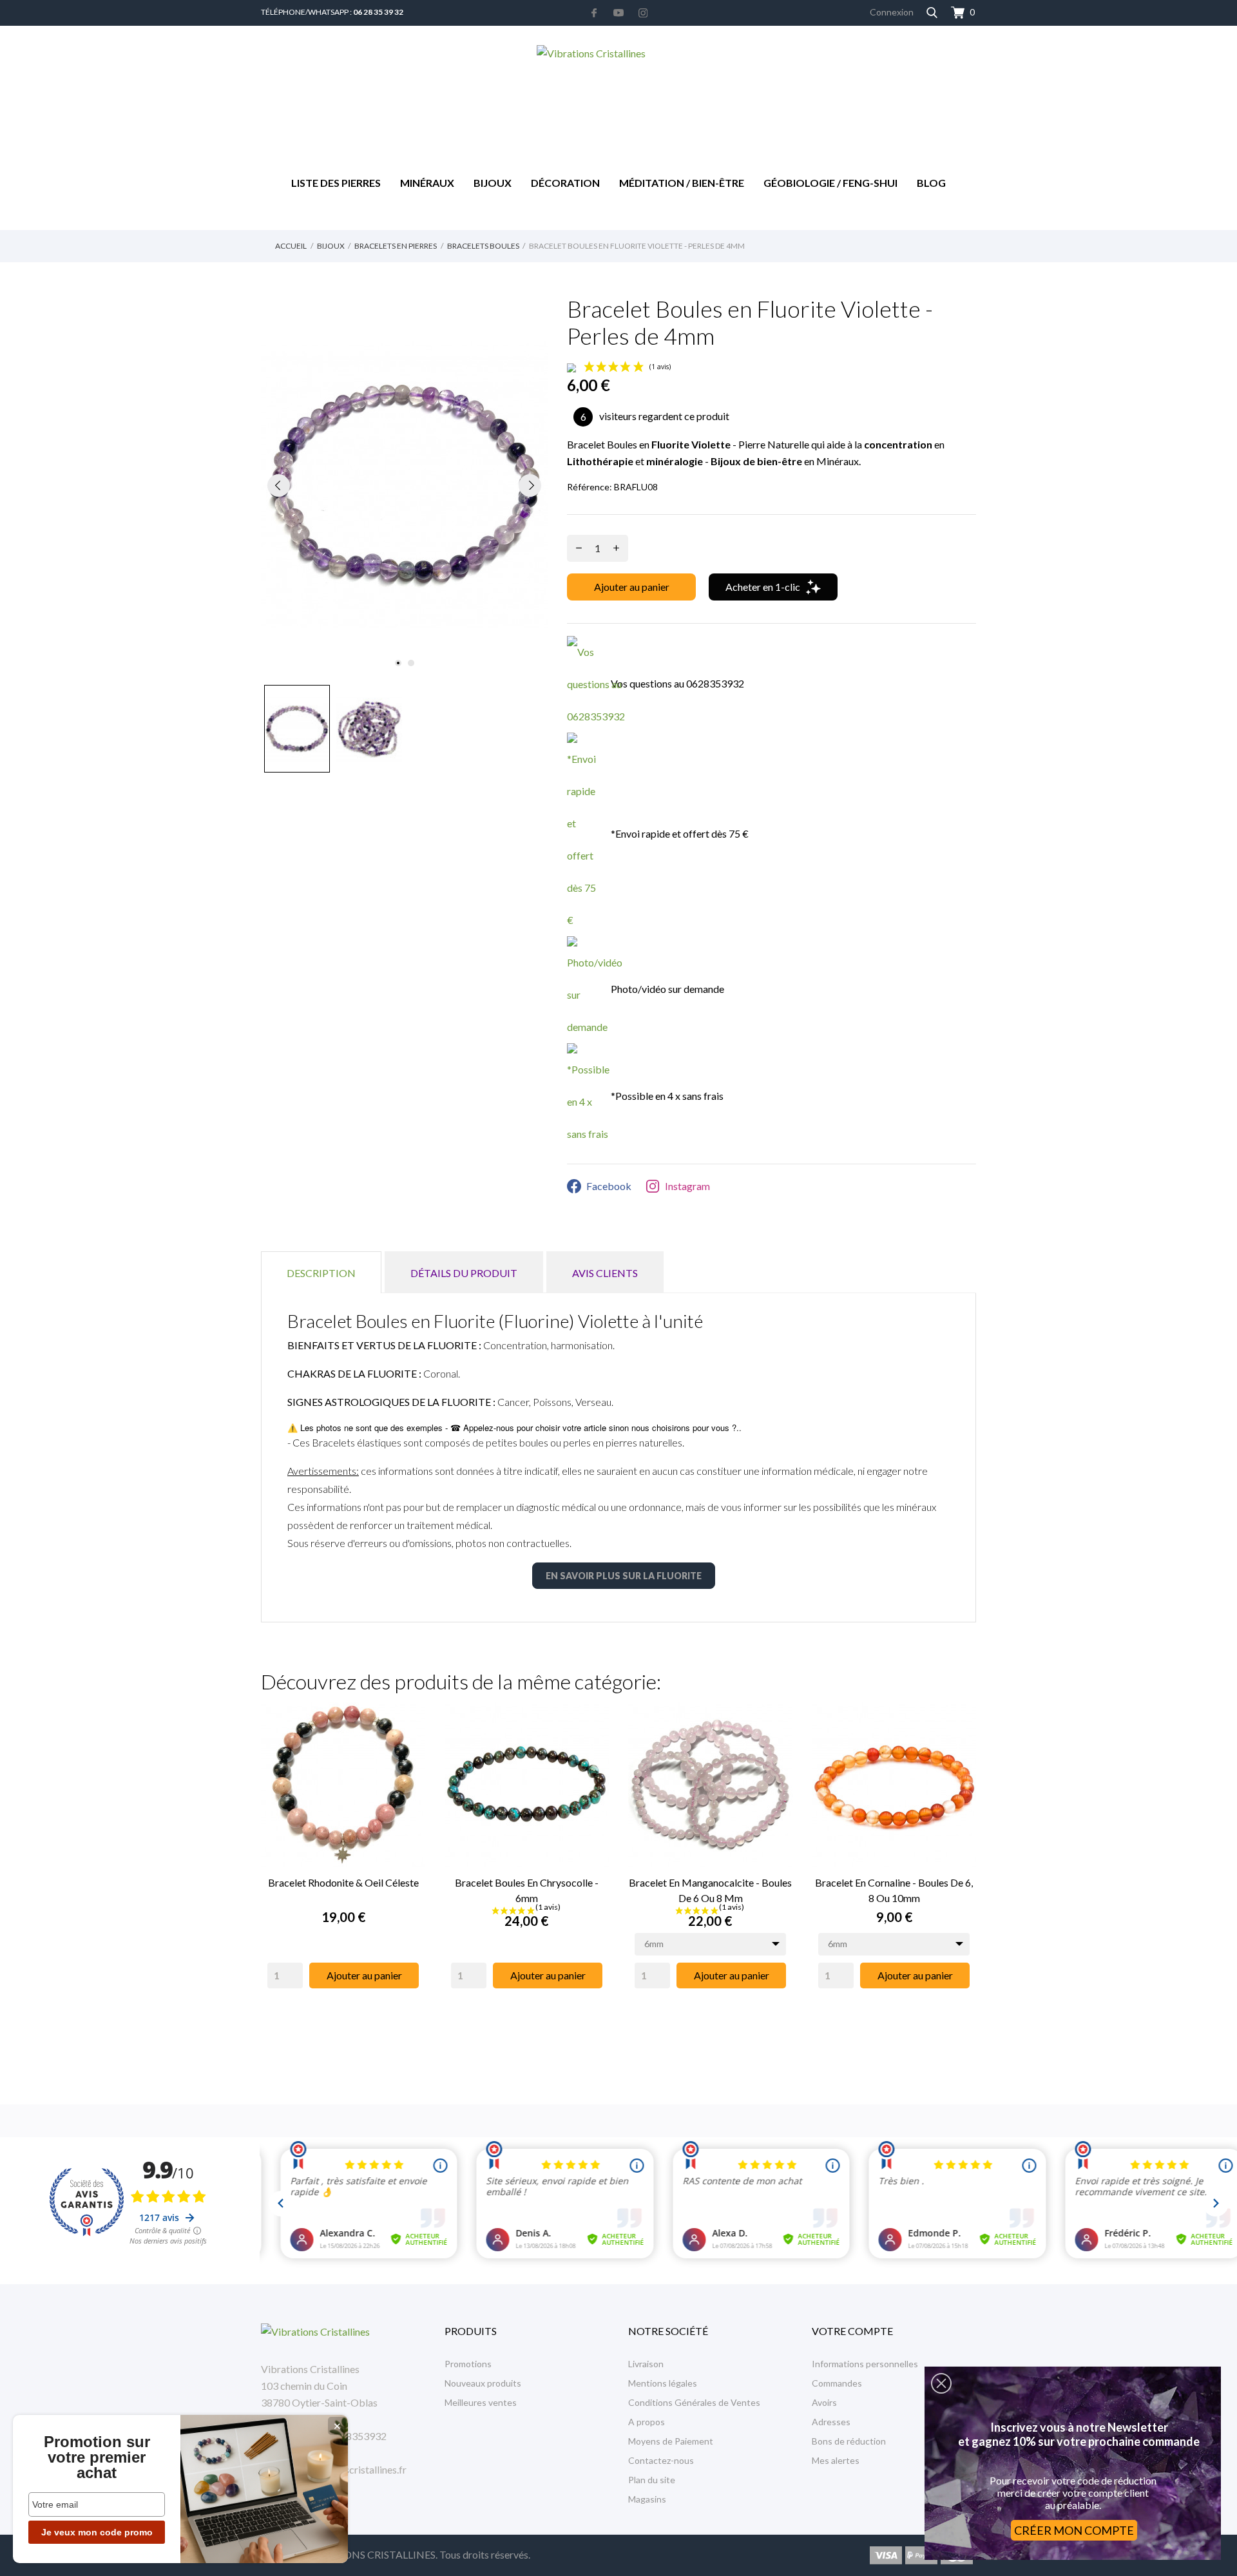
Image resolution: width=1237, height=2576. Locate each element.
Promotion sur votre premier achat (97, 2457)
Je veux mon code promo (97, 2532)
